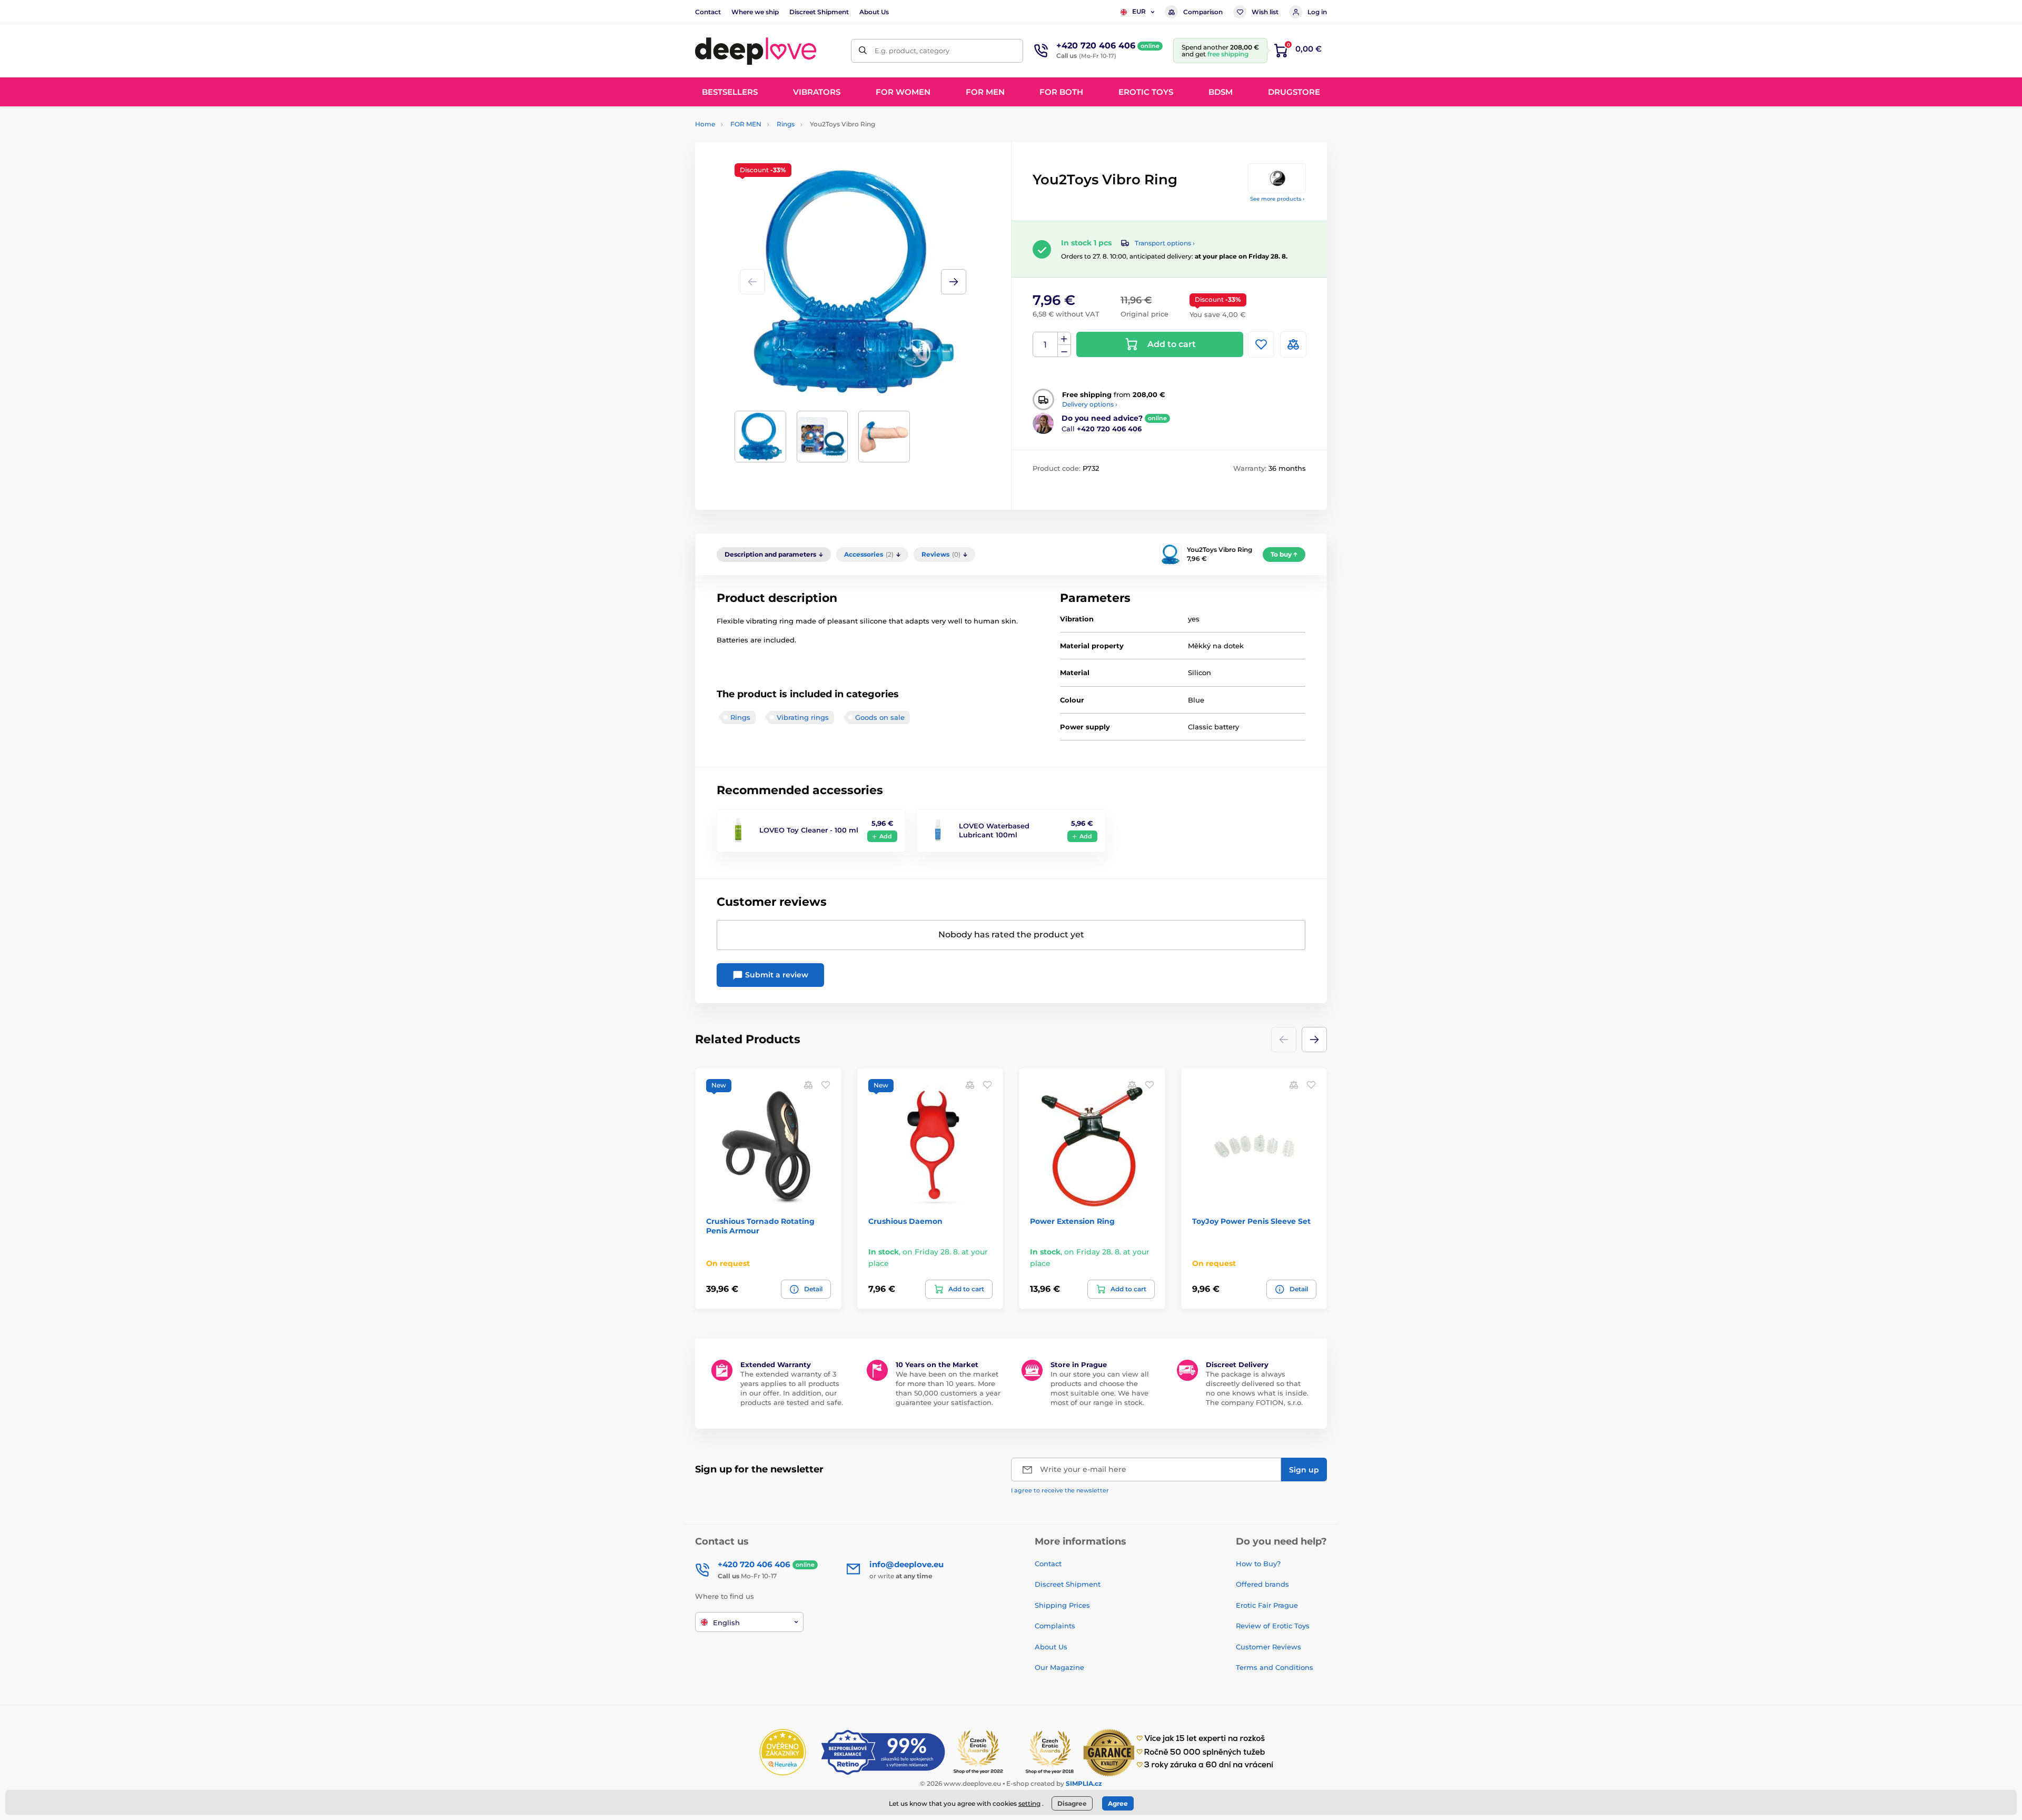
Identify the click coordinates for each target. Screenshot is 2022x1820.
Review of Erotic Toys (1273, 1626)
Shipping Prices (1062, 1605)
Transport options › (1165, 243)
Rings (786, 124)
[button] (954, 282)
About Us (874, 12)
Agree (1118, 1803)
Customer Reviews (1268, 1647)
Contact (708, 12)
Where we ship (755, 12)
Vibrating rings (803, 717)
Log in (1317, 12)
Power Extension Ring (1072, 1221)
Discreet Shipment (819, 12)
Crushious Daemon (905, 1221)
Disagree (1072, 1803)
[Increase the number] (1064, 339)
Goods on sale (880, 717)
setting (1029, 1803)
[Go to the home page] (756, 51)
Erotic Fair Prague (1267, 1605)
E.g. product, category (912, 51)
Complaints (1055, 1626)
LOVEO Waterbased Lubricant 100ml (994, 830)
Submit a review (776, 975)
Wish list (1265, 12)
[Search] (863, 51)
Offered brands (1262, 1584)
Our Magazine (1059, 1667)
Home (705, 124)
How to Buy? (1258, 1564)
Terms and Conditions (1275, 1667)
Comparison (1203, 12)
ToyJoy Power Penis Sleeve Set (1251, 1221)
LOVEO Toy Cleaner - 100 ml (809, 830)
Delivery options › (1090, 404)
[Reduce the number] (1064, 351)
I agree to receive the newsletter (1060, 1490)
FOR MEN (746, 124)
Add (886, 836)
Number (1045, 345)
